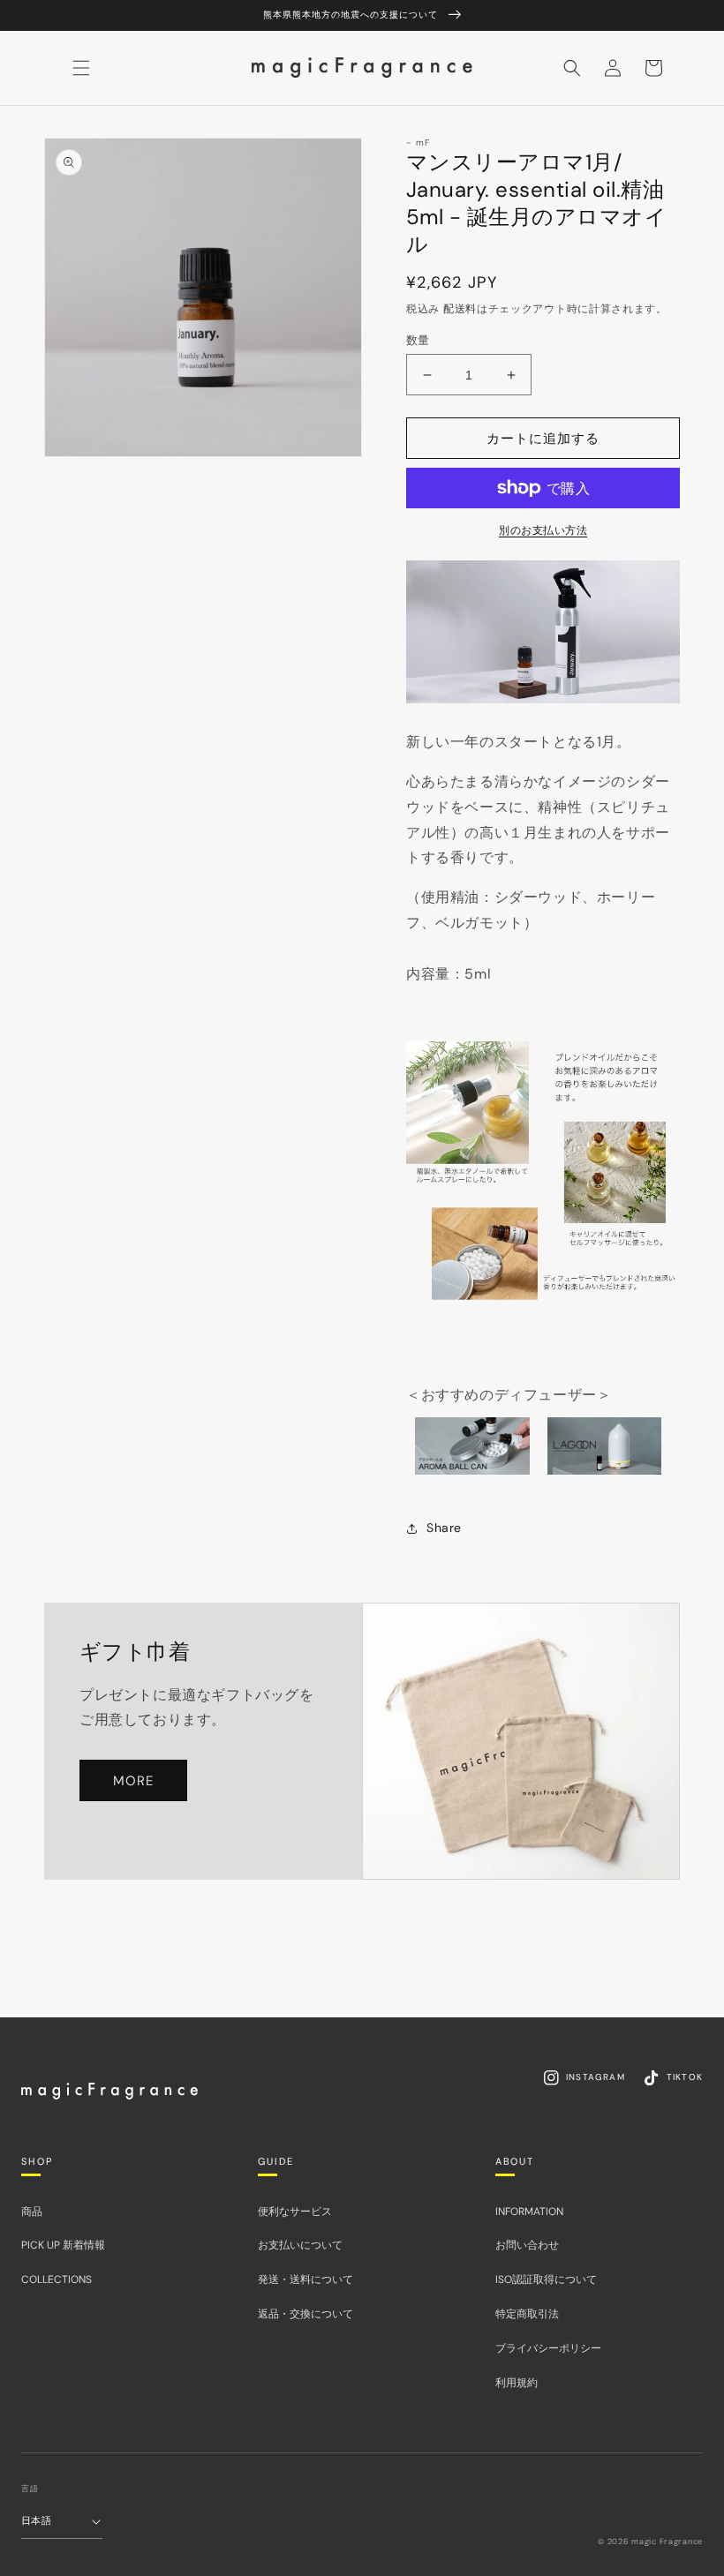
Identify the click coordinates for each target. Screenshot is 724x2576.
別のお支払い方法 (543, 530)
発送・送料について (305, 2279)
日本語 (36, 2520)
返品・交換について (305, 2314)
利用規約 (517, 2383)
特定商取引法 (527, 2314)
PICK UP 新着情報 (63, 2245)
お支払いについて (300, 2245)
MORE (133, 1781)
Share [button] (444, 1528)
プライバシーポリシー (548, 2348)
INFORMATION (529, 2212)
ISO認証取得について (546, 2279)
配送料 (460, 309)
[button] (572, 68)
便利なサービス (295, 2212)
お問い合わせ (527, 2245)
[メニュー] (81, 68)
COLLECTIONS (57, 2279)
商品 (32, 2212)
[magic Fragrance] (109, 2091)
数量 (418, 340)
